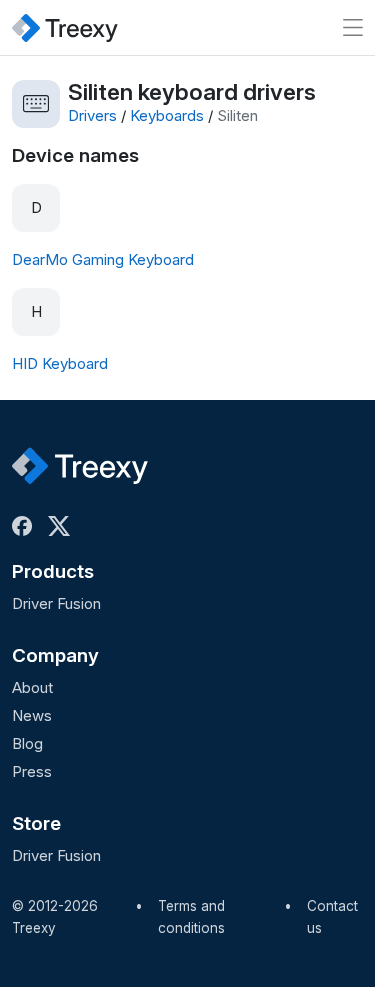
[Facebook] (26, 526)
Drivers (92, 115)
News (32, 715)
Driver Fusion (56, 603)
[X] (63, 526)
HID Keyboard (60, 363)
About (32, 687)
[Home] (65, 27)
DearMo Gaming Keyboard (103, 259)
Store (36, 823)
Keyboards (167, 115)
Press (32, 771)
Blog (27, 743)
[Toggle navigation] (353, 27)
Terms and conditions (191, 917)
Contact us (332, 917)
